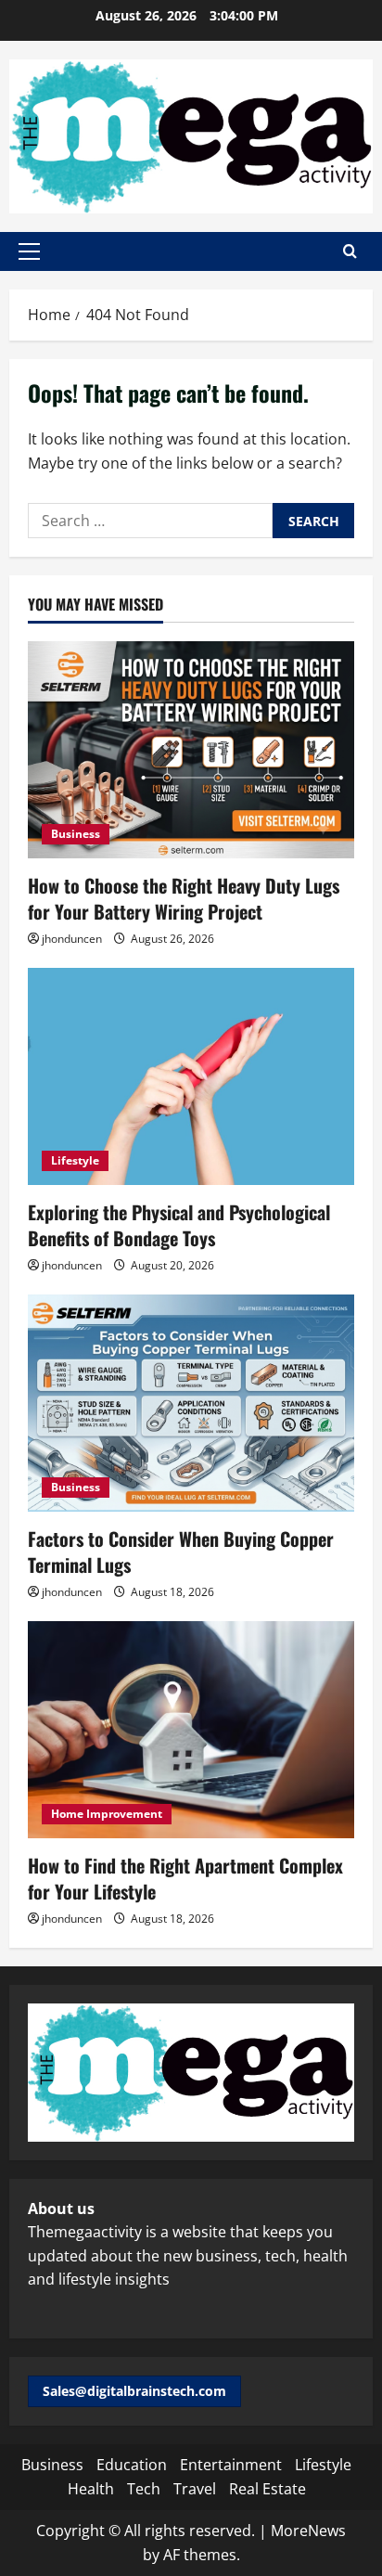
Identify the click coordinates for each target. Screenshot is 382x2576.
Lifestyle (75, 1160)
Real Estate (267, 2489)
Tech (144, 2489)
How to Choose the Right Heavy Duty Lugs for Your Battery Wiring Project (184, 898)
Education (132, 2465)
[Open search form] (350, 251)
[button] (29, 251)
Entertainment (231, 2465)
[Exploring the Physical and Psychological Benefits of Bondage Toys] (191, 1077)
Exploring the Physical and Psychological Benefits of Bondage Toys (179, 1225)
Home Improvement (107, 1814)
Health (91, 2489)
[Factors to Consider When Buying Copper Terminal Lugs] (191, 1404)
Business (76, 834)
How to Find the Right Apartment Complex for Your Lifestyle (185, 1878)
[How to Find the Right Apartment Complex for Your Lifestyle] (191, 1730)
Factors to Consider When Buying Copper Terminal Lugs (181, 1552)
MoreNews (308, 2531)
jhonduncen (72, 939)
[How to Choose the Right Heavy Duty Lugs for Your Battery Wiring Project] (191, 750)
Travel (195, 2489)
